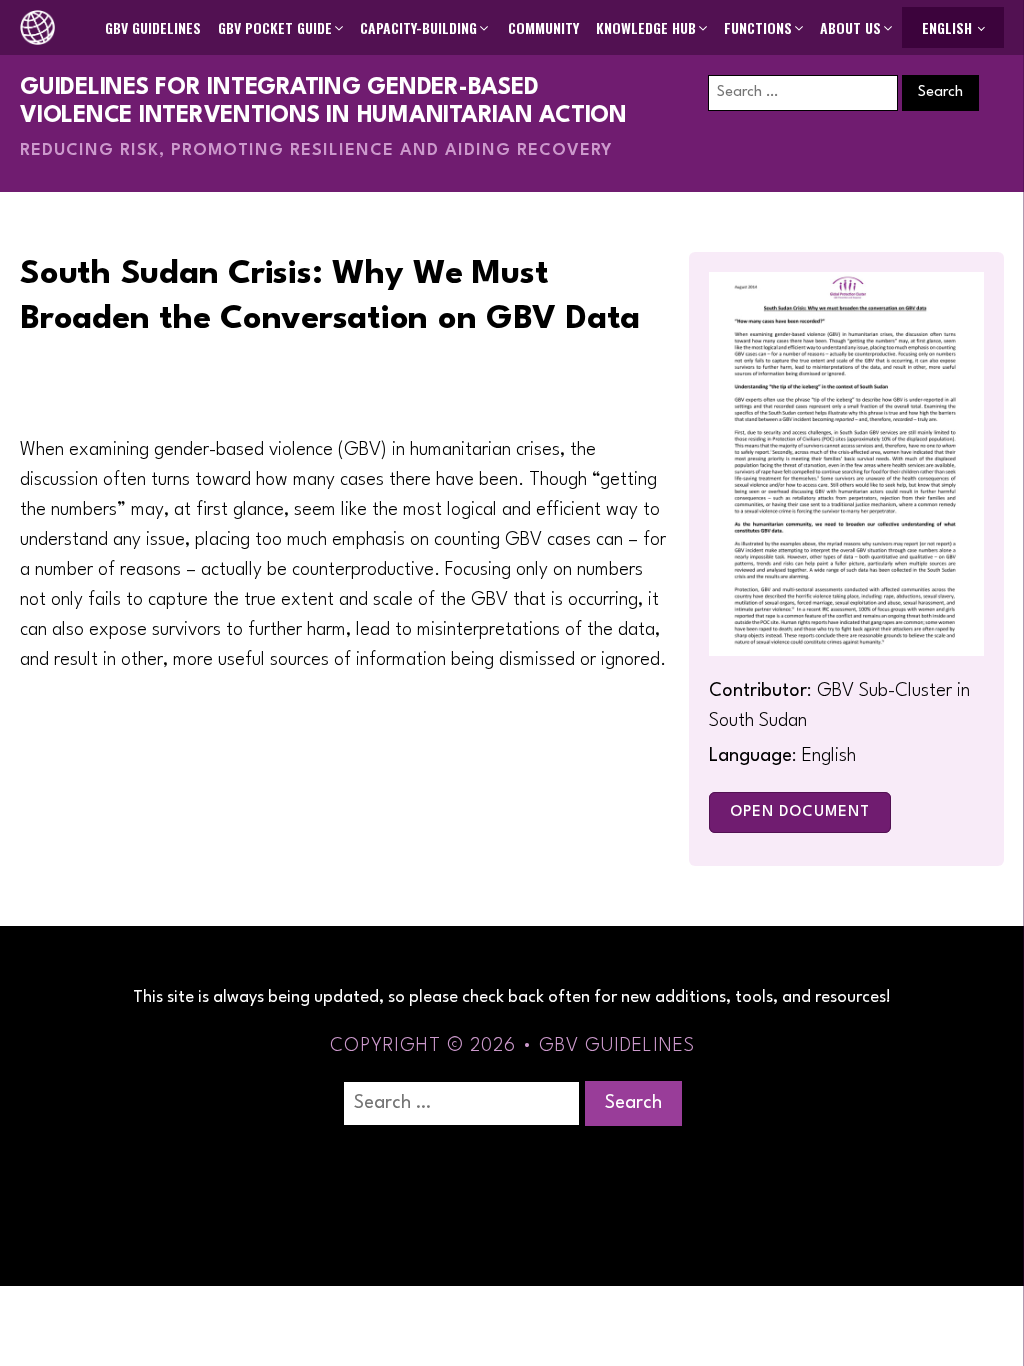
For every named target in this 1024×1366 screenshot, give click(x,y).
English (947, 27)
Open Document (800, 812)
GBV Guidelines (153, 27)
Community (543, 27)
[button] (282, 28)
